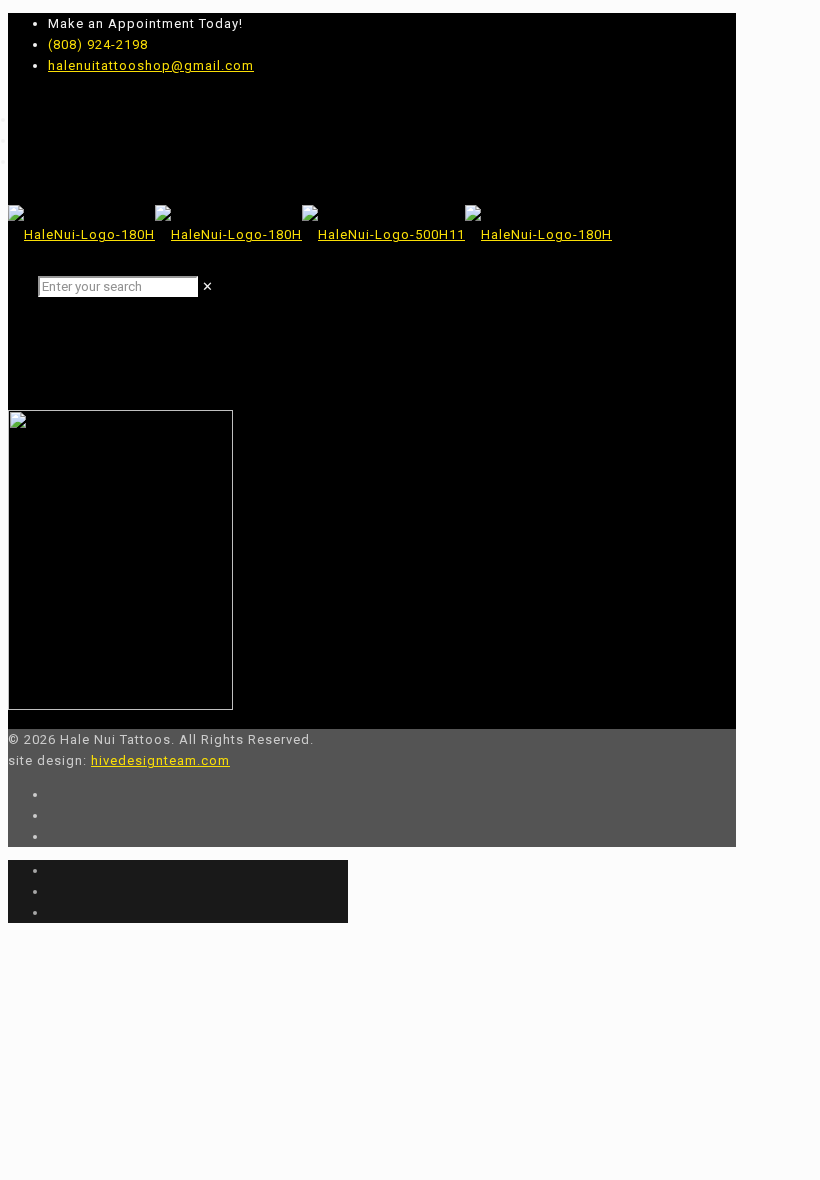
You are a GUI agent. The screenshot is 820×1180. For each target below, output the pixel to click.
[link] (208, 286)
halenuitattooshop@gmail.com (151, 65)
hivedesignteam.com (160, 760)
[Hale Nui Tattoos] (310, 234)
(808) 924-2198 (98, 44)
